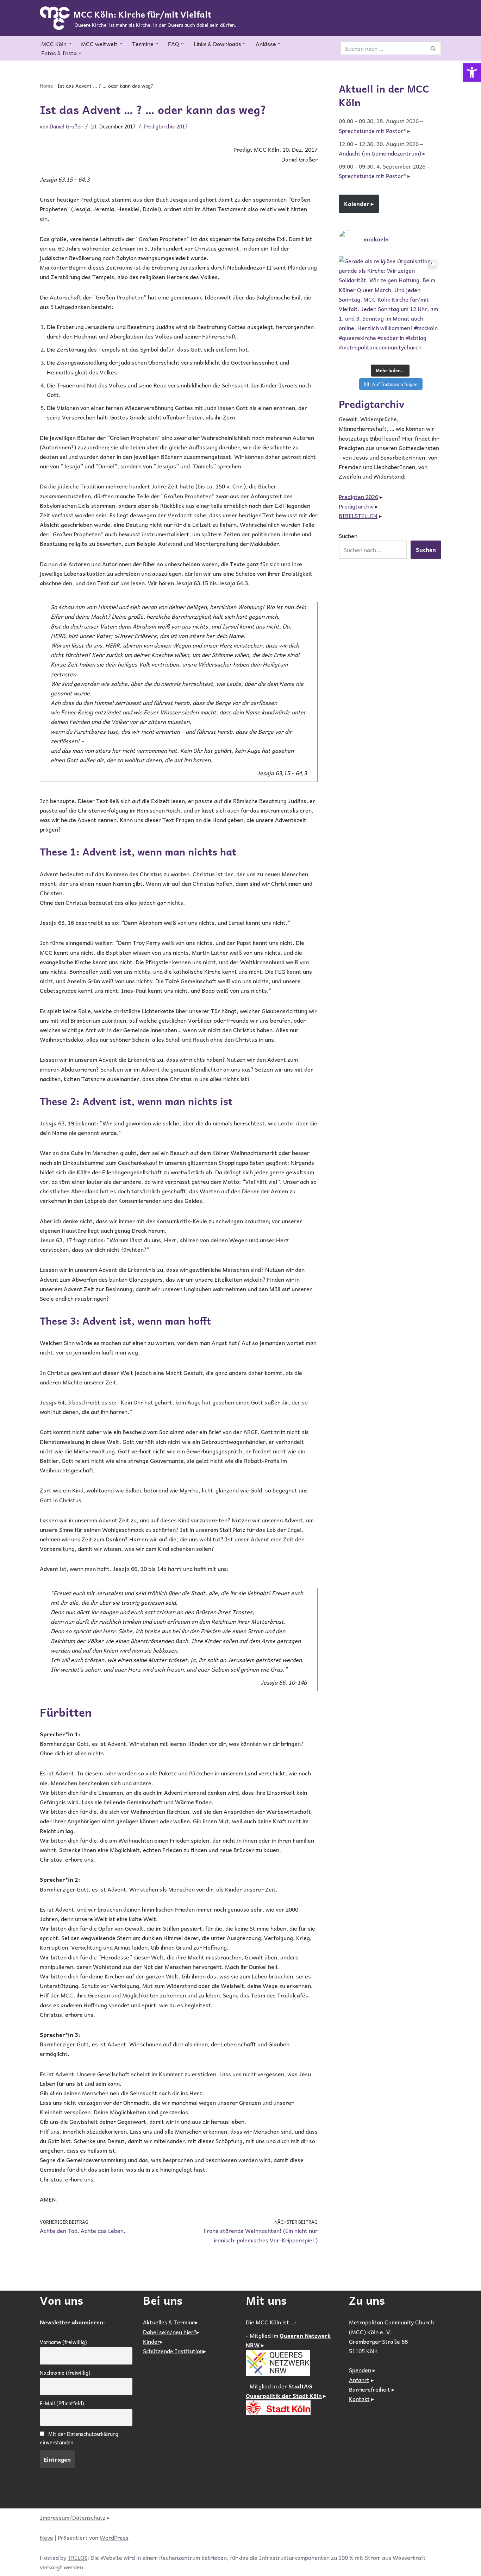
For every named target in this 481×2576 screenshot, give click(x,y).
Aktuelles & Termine (169, 2322)
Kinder (151, 2341)
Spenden (360, 2370)
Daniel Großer (66, 126)
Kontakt (359, 2399)
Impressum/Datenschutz (73, 2517)
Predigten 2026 (358, 497)
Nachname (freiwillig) (65, 2373)
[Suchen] (433, 48)
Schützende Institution (173, 2351)
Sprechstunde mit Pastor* (372, 131)
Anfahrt (359, 2380)
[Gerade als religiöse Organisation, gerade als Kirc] (390, 307)
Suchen (348, 536)
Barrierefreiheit (370, 2389)
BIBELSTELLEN (358, 516)
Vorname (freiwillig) (63, 2342)
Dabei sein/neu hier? (170, 2332)
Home (46, 86)
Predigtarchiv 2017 (166, 126)
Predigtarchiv (356, 506)
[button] (472, 72)
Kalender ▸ (359, 203)
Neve (46, 2537)
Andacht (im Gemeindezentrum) (380, 153)
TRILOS (77, 2557)
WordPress (114, 2537)
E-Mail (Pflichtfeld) (62, 2403)
